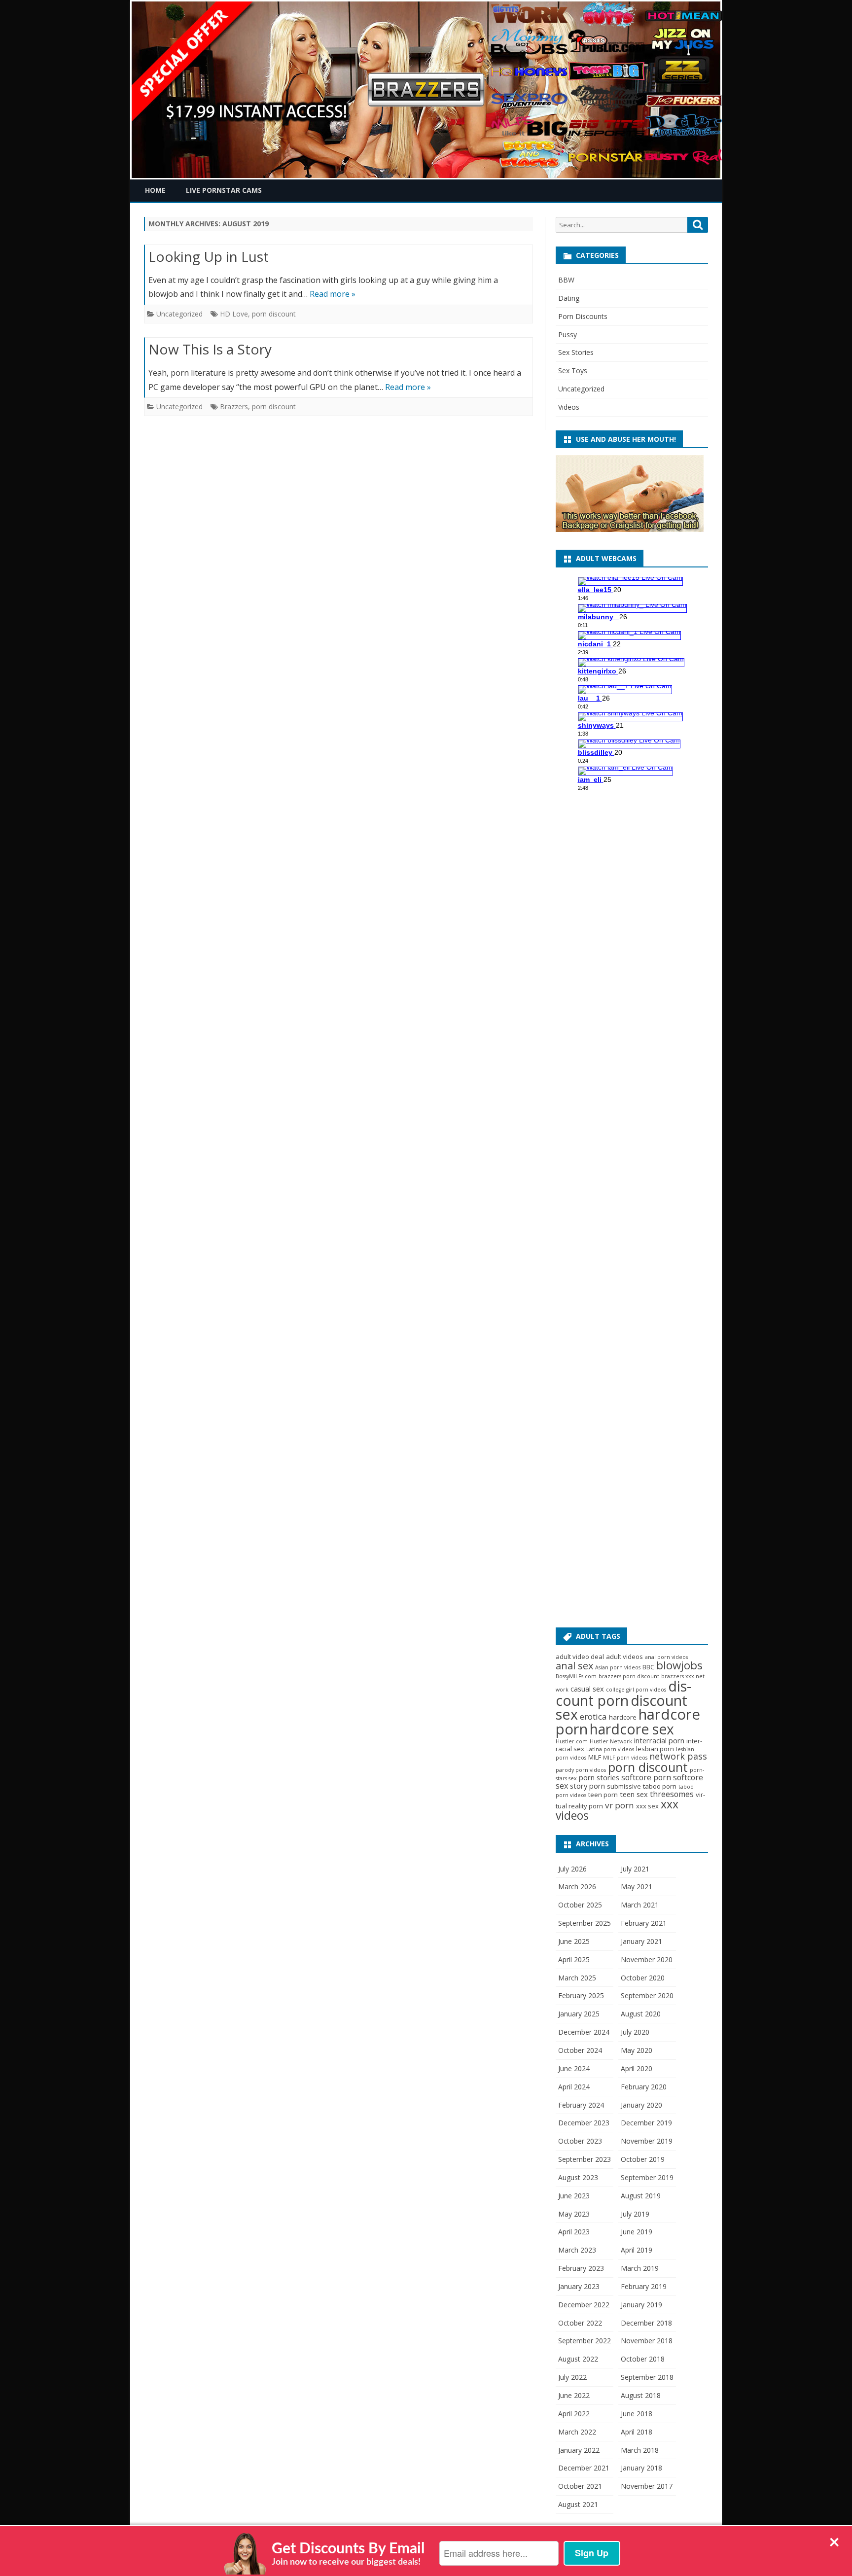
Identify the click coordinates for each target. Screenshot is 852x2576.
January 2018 (641, 2468)
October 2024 (580, 2050)
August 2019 (641, 2196)
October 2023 (580, 2141)
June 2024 (574, 2068)
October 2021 (580, 2486)
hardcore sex (632, 1729)
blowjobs (679, 1665)
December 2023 (584, 2123)
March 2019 (640, 2268)
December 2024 (584, 2032)
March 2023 (577, 2250)
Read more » (333, 294)
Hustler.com (572, 1741)
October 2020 (643, 1978)
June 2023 (574, 2196)
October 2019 (643, 2159)
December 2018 (646, 2323)
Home (155, 190)
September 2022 (585, 2341)
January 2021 (641, 1941)
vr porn (620, 1805)
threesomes (672, 1794)
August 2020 (641, 2014)
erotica (593, 1716)
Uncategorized (179, 314)
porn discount (274, 314)
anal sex (574, 1666)
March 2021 (640, 1905)
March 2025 (577, 1978)
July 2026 (572, 1869)
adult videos (624, 1657)
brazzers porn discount (629, 1676)
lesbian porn (655, 1749)
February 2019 (644, 2286)
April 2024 (574, 2087)
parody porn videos (581, 1770)
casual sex (587, 1689)
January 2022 (579, 2450)
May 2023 (574, 2214)
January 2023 (579, 2286)
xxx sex (647, 1806)
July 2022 (572, 2377)
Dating (569, 298)
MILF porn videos (625, 1758)
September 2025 (585, 1923)
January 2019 (641, 2305)
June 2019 (637, 2232)
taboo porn (660, 1786)
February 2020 (644, 2087)
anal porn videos (666, 1657)
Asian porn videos (618, 1667)
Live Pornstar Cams (224, 190)
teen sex (634, 1794)
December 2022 (584, 2305)
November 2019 (647, 2141)
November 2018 (647, 2341)
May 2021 (637, 1887)
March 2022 (577, 2432)
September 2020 (647, 1995)
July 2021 (635, 1869)
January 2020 (641, 2105)
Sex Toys (573, 371)
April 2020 (637, 2068)
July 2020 (635, 2032)
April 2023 (574, 2232)
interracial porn (659, 1740)
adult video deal (580, 1657)
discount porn (623, 1693)
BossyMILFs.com (576, 1676)
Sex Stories (576, 352)
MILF (595, 1757)
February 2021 (644, 1923)
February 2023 (581, 2268)
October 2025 (580, 1905)
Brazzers (234, 406)
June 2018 (637, 2414)
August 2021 (578, 2504)
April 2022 (574, 2414)
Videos (569, 407)
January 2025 (579, 2014)
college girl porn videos (636, 1690)
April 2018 (637, 2432)
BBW (566, 280)
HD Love (234, 314)
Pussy (568, 335)
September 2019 (647, 2177)
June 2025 (574, 1941)
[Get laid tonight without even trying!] (630, 529)
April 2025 (574, 1959)
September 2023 (585, 2159)
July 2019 (635, 2214)
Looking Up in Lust (209, 256)
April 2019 (637, 2250)
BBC (648, 1667)
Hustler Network (611, 1741)
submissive (624, 1786)
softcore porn (646, 1777)
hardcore (623, 1717)
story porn (587, 1786)
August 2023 (578, 2177)
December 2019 (646, 2123)
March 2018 (640, 2450)
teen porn (603, 1795)
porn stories (599, 1777)
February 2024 (581, 2105)
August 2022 (578, 2359)
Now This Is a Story (210, 349)
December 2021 (584, 2468)
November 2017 (647, 2486)
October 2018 (643, 2359)
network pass (678, 1756)
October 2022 (580, 2323)
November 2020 (647, 1959)
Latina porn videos (610, 1749)
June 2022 (574, 2395)
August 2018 (641, 2395)
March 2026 (577, 1887)
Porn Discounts (583, 316)
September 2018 (647, 2377)
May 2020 (637, 2050)
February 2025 (581, 1995)
